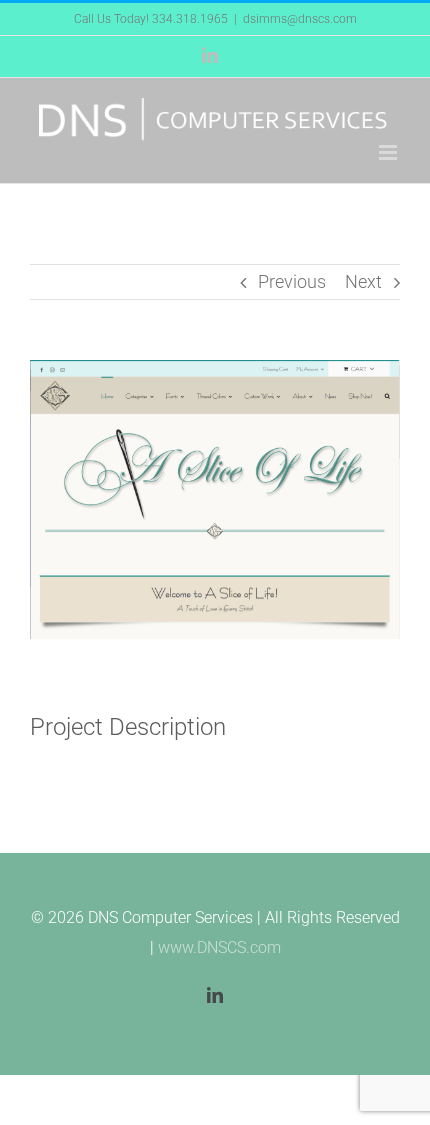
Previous (292, 281)
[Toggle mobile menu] (389, 152)
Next (363, 281)
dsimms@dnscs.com (300, 19)
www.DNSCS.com (219, 947)
